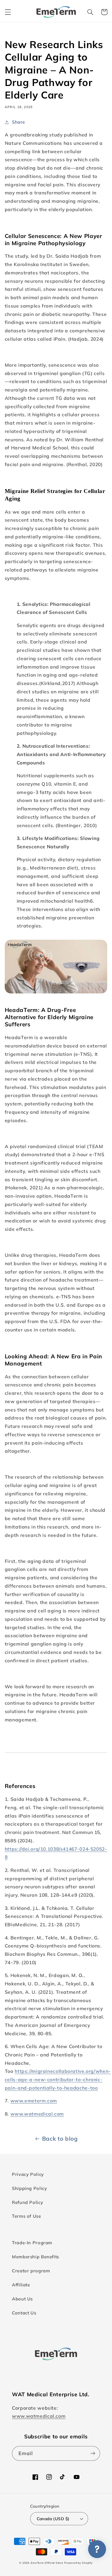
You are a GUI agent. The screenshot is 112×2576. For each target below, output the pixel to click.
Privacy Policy (28, 2174)
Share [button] (19, 122)
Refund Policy (27, 2202)
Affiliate (21, 2285)
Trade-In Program (32, 2243)
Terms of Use (27, 2216)
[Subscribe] (93, 2453)
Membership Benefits (36, 2257)
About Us (22, 2299)
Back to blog (60, 2139)
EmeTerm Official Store (47, 2563)
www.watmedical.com (37, 2114)
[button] (8, 12)
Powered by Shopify (78, 2563)
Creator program (31, 2271)
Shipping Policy (29, 2188)
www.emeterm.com (34, 2101)
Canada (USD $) (53, 2519)
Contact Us (24, 2313)
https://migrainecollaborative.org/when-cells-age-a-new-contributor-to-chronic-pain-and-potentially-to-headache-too (58, 2079)
